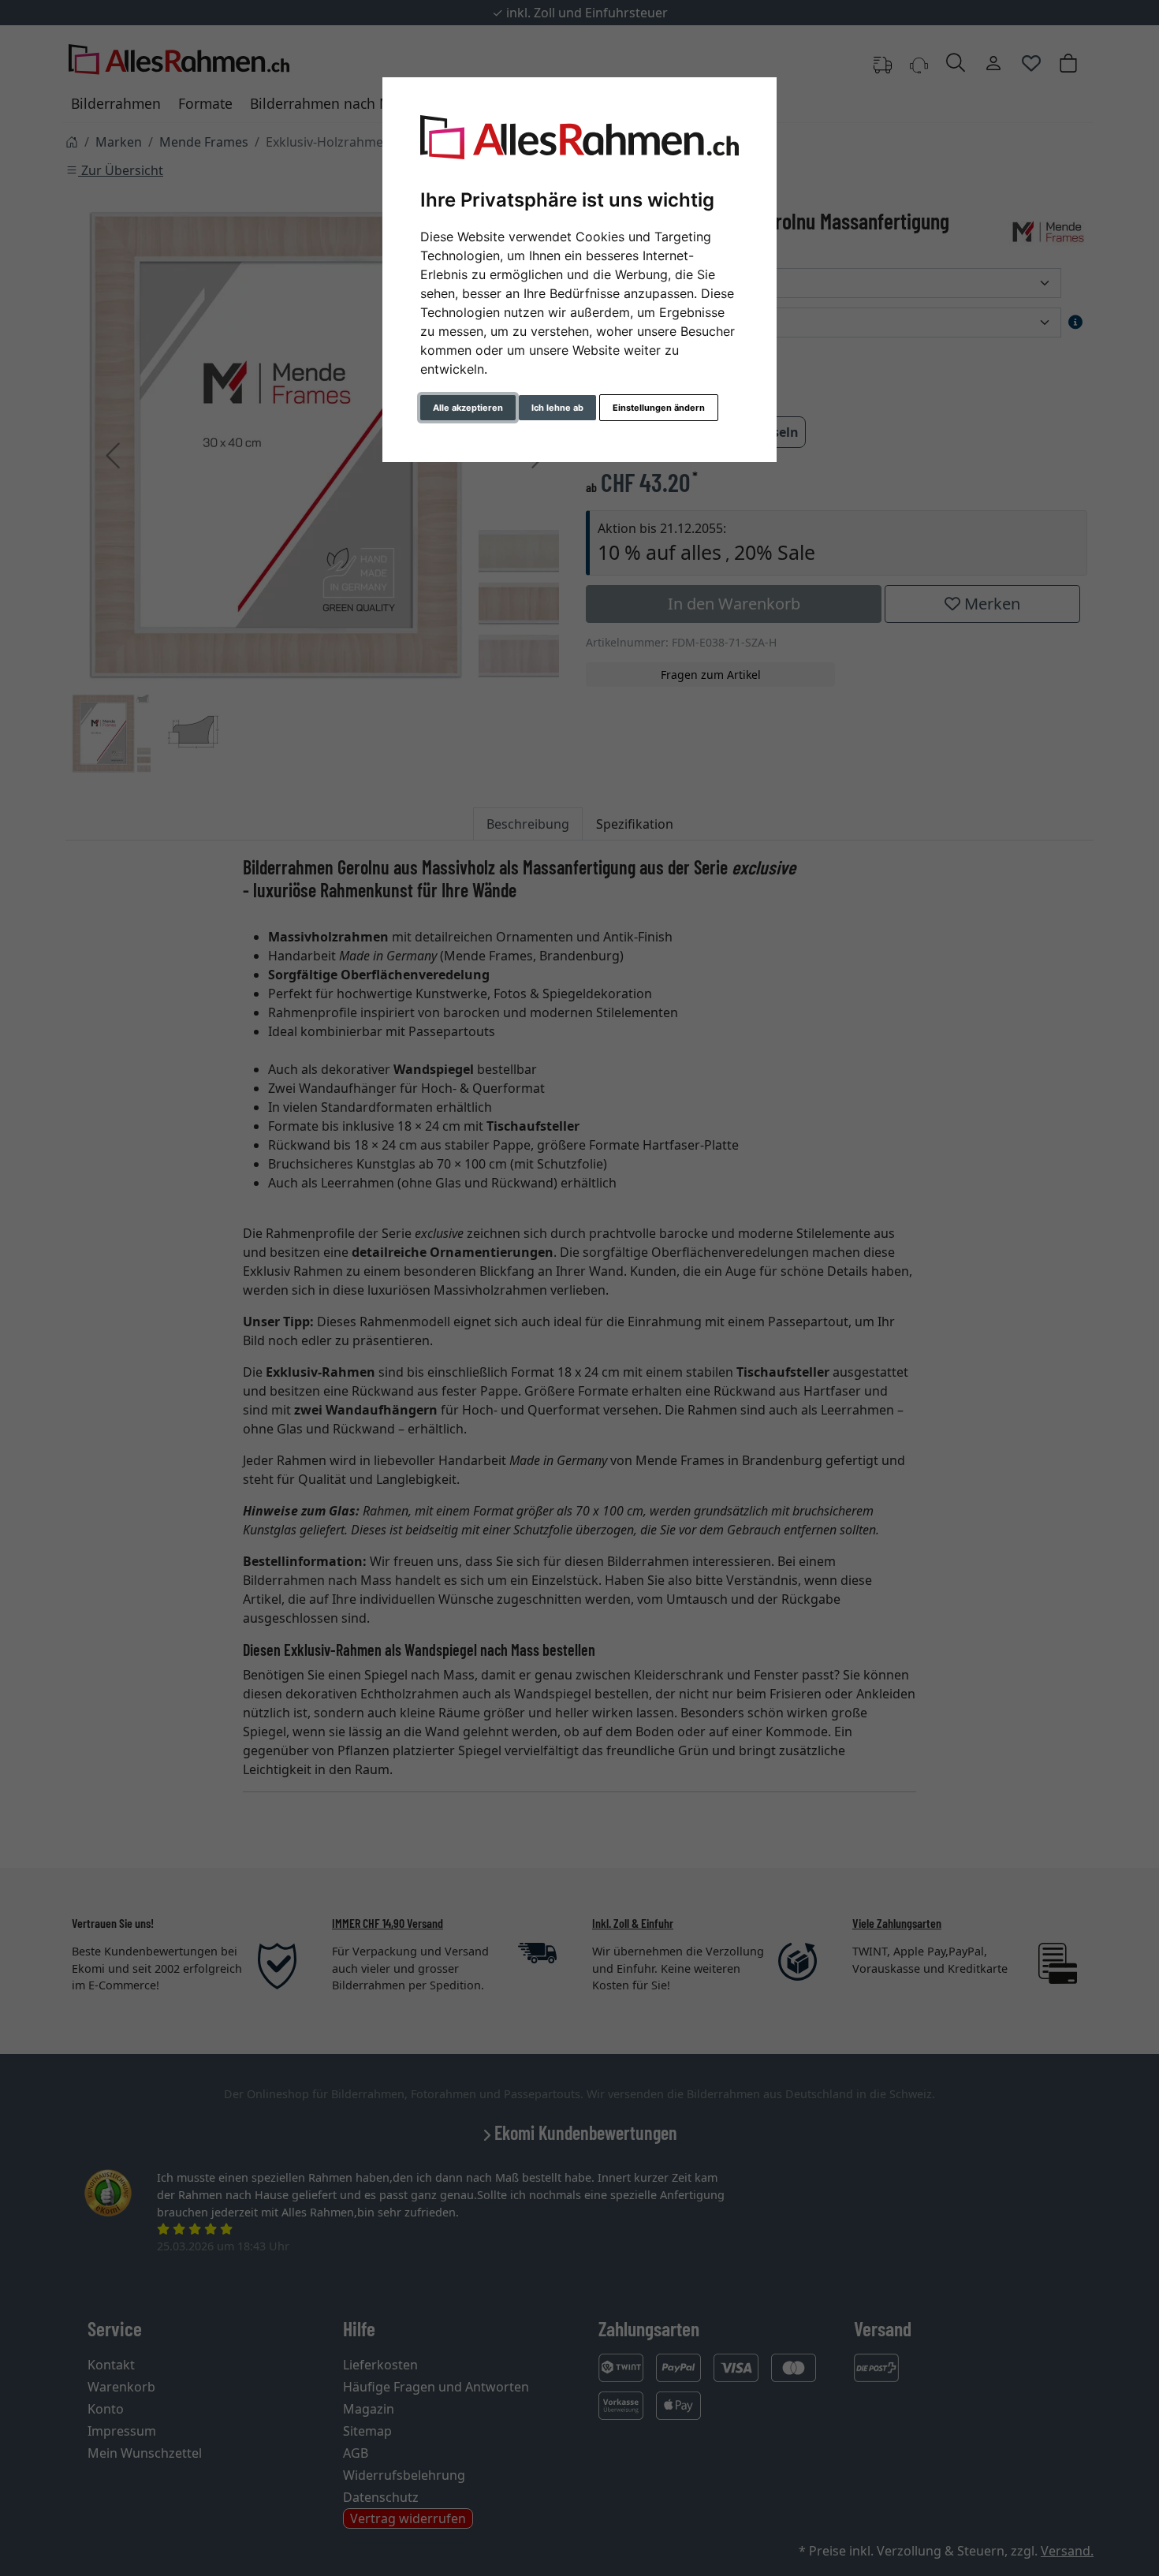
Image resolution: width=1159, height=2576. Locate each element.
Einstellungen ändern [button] (659, 408)
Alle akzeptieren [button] (468, 408)
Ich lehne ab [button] (557, 408)
